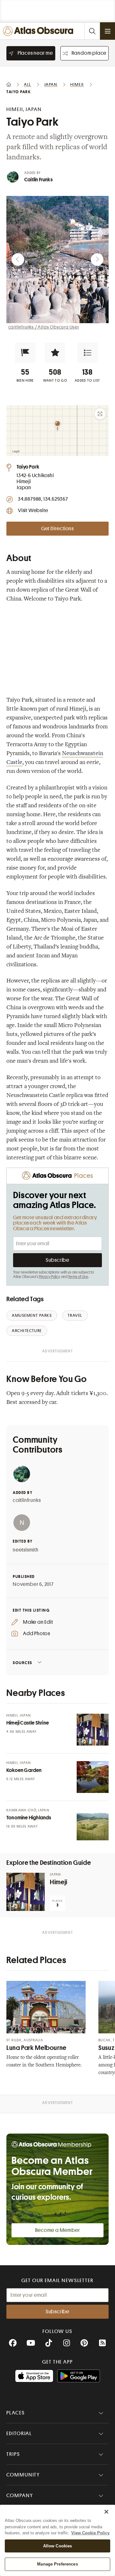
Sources (23, 1663)
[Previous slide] (18, 260)
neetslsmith (26, 1550)
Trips (13, 2454)
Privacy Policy (50, 1277)
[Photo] (93, 1730)
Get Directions (57, 529)
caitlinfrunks (27, 1500)
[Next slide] (97, 260)
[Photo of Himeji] (26, 1892)
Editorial (19, 2434)
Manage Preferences (57, 2564)
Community (23, 2475)
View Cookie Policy (90, 2533)
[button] (25, 353)
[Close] (106, 2512)
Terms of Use (78, 1277)
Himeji (59, 1882)
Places (16, 2413)
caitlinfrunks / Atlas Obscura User (44, 327)
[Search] (92, 31)
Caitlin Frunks (38, 180)
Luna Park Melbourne (36, 2048)
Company (20, 2496)
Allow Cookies (58, 2546)
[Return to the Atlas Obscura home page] (39, 31)
